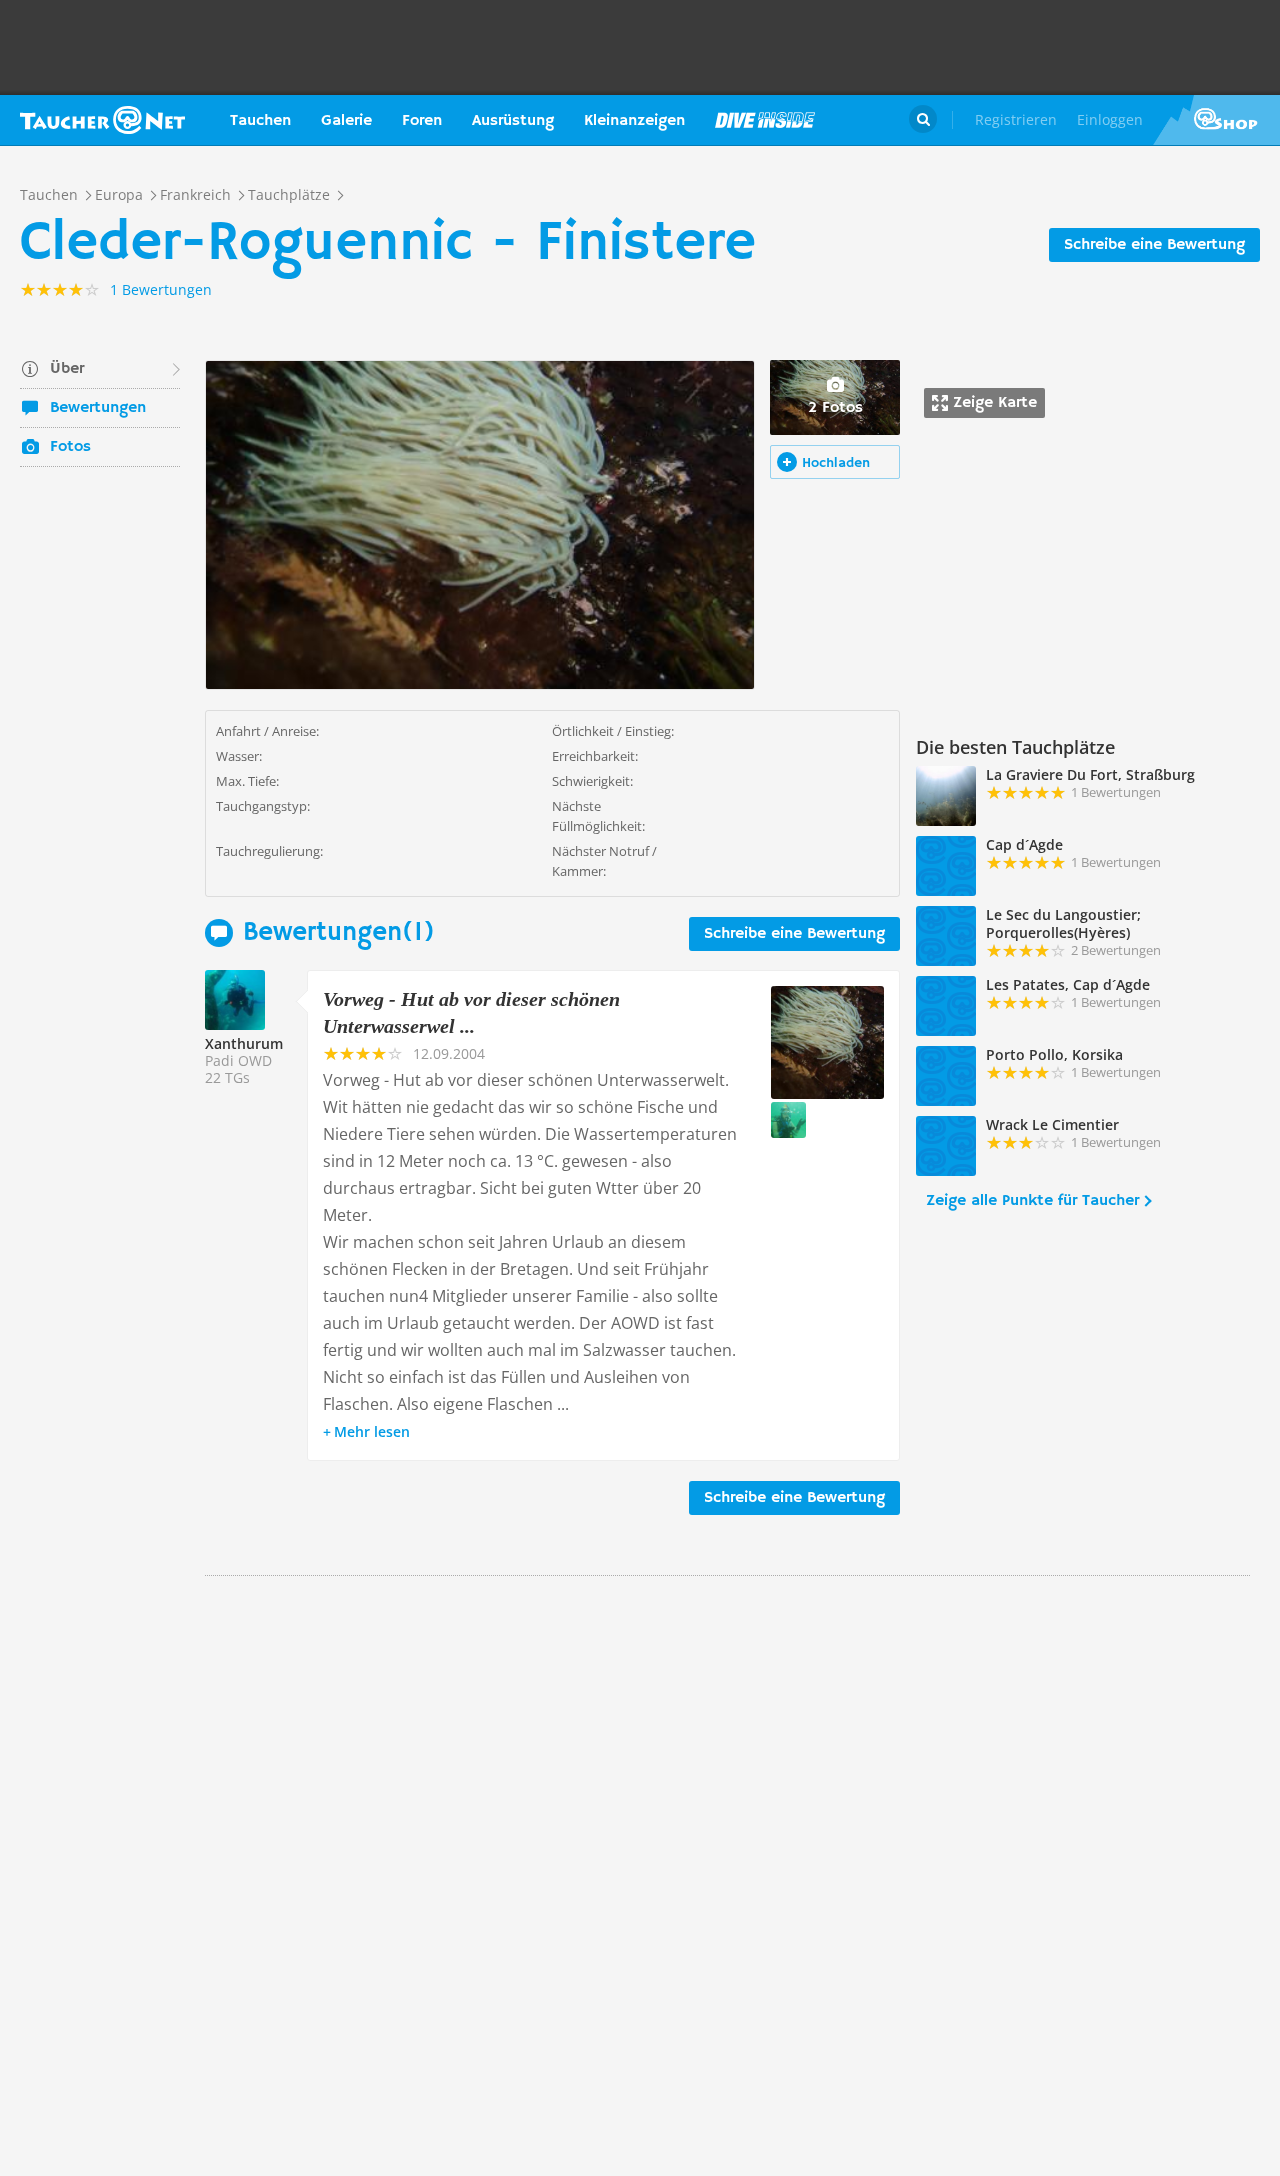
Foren (422, 121)
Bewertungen (98, 408)
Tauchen (260, 121)
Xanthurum (244, 1043)
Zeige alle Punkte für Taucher (1032, 1201)
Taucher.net (102, 120)
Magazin (765, 120)
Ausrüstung (513, 121)
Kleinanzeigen (634, 121)
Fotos (70, 447)
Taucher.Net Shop (1216, 120)
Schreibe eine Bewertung (1154, 245)
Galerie (346, 121)
